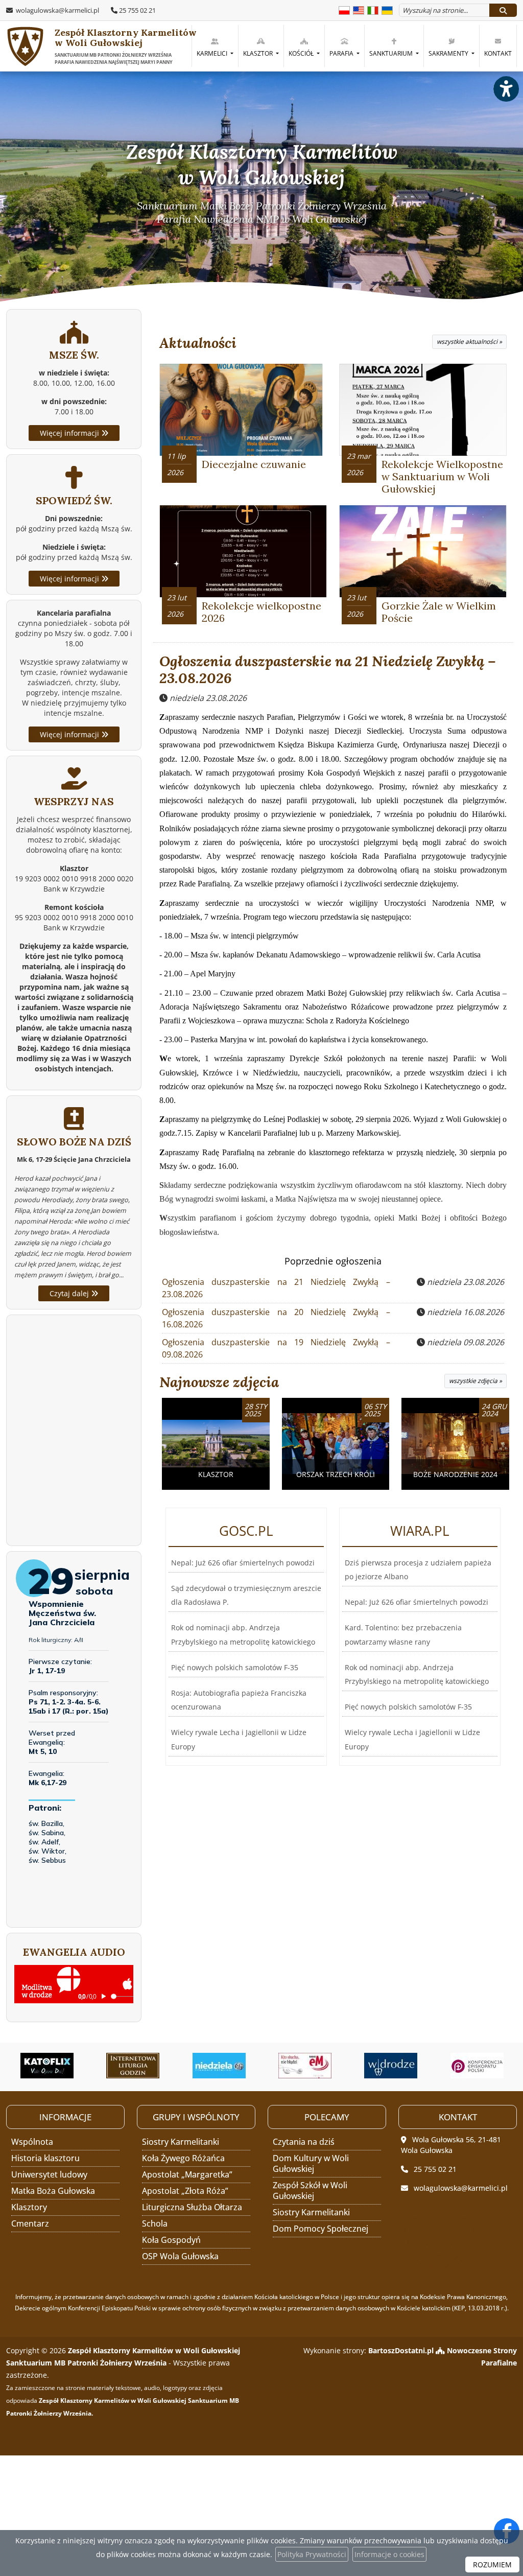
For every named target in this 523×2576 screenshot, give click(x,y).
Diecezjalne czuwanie (254, 464)
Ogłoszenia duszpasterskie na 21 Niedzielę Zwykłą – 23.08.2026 (328, 670)
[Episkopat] (406, 2066)
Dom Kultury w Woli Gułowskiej (311, 2163)
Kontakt (498, 53)
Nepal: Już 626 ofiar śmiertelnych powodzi (243, 1563)
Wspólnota (32, 2142)
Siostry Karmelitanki (181, 2142)
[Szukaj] (503, 10)
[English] (359, 9)
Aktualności (198, 343)
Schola (155, 2223)
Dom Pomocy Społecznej (320, 2229)
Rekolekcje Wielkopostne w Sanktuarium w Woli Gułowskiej (442, 476)
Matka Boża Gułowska (53, 2191)
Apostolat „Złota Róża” (185, 2191)
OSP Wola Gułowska (180, 2256)
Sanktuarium (392, 53)
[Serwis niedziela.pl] (148, 2066)
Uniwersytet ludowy (49, 2174)
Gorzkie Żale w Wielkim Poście (439, 612)
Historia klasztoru (45, 2158)
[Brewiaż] (62, 2066)
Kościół (302, 53)
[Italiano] (373, 9)
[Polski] (344, 9)
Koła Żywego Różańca (183, 2158)
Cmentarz (30, 2223)
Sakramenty (449, 53)
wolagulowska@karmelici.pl (57, 10)
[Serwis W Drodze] (320, 2066)
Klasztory (29, 2207)
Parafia (342, 53)
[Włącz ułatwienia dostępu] (506, 89)
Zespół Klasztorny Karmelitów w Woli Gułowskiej (119, 46)
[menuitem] (215, 46)
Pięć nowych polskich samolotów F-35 (235, 1667)
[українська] (387, 9)
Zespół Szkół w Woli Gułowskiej (310, 2191)
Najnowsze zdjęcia (219, 1382)
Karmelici (213, 53)
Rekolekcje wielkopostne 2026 (261, 612)
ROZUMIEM (492, 2565)
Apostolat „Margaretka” (187, 2174)
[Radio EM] (234, 2066)
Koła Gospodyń (171, 2240)
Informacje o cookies (389, 2554)
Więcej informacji (70, 433)
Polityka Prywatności (312, 2554)
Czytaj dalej (70, 1293)
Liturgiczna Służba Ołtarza (192, 2207)
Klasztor (259, 53)
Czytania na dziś (304, 2142)
